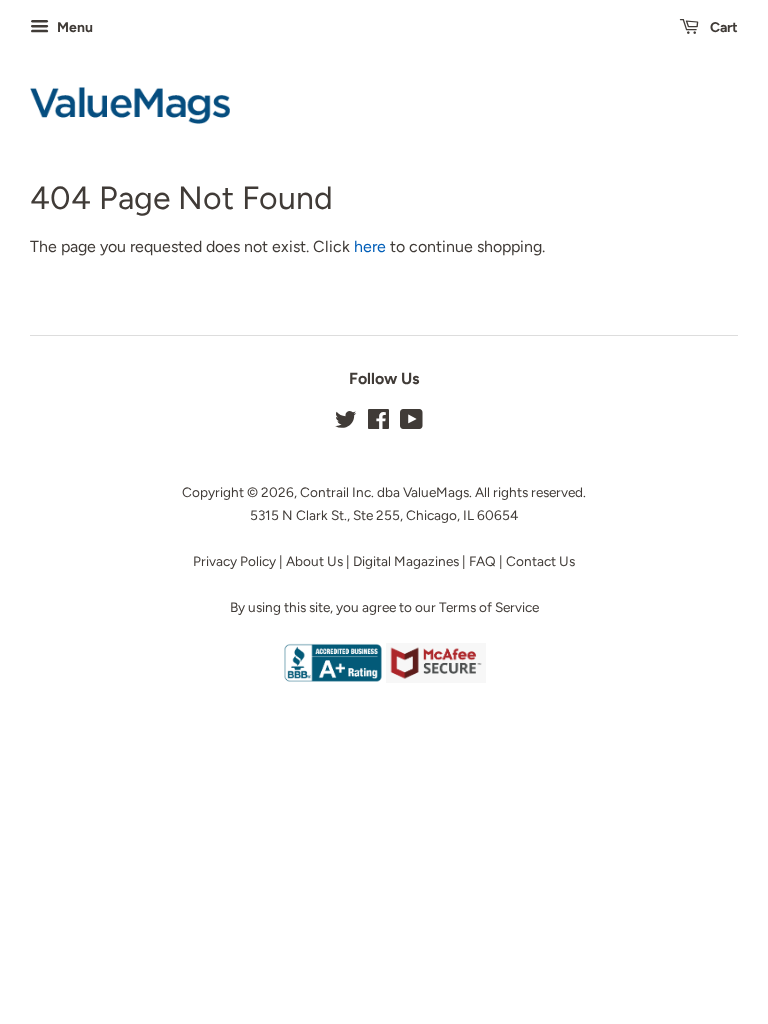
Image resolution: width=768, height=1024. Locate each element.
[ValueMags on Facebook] (378, 423)
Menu (73, 27)
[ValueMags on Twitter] (346, 423)
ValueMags (436, 492)
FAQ (482, 561)
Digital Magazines (406, 561)
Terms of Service (489, 607)
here (370, 246)
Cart (722, 27)
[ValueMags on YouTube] (411, 423)
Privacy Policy (234, 561)
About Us (314, 561)
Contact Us (540, 561)
